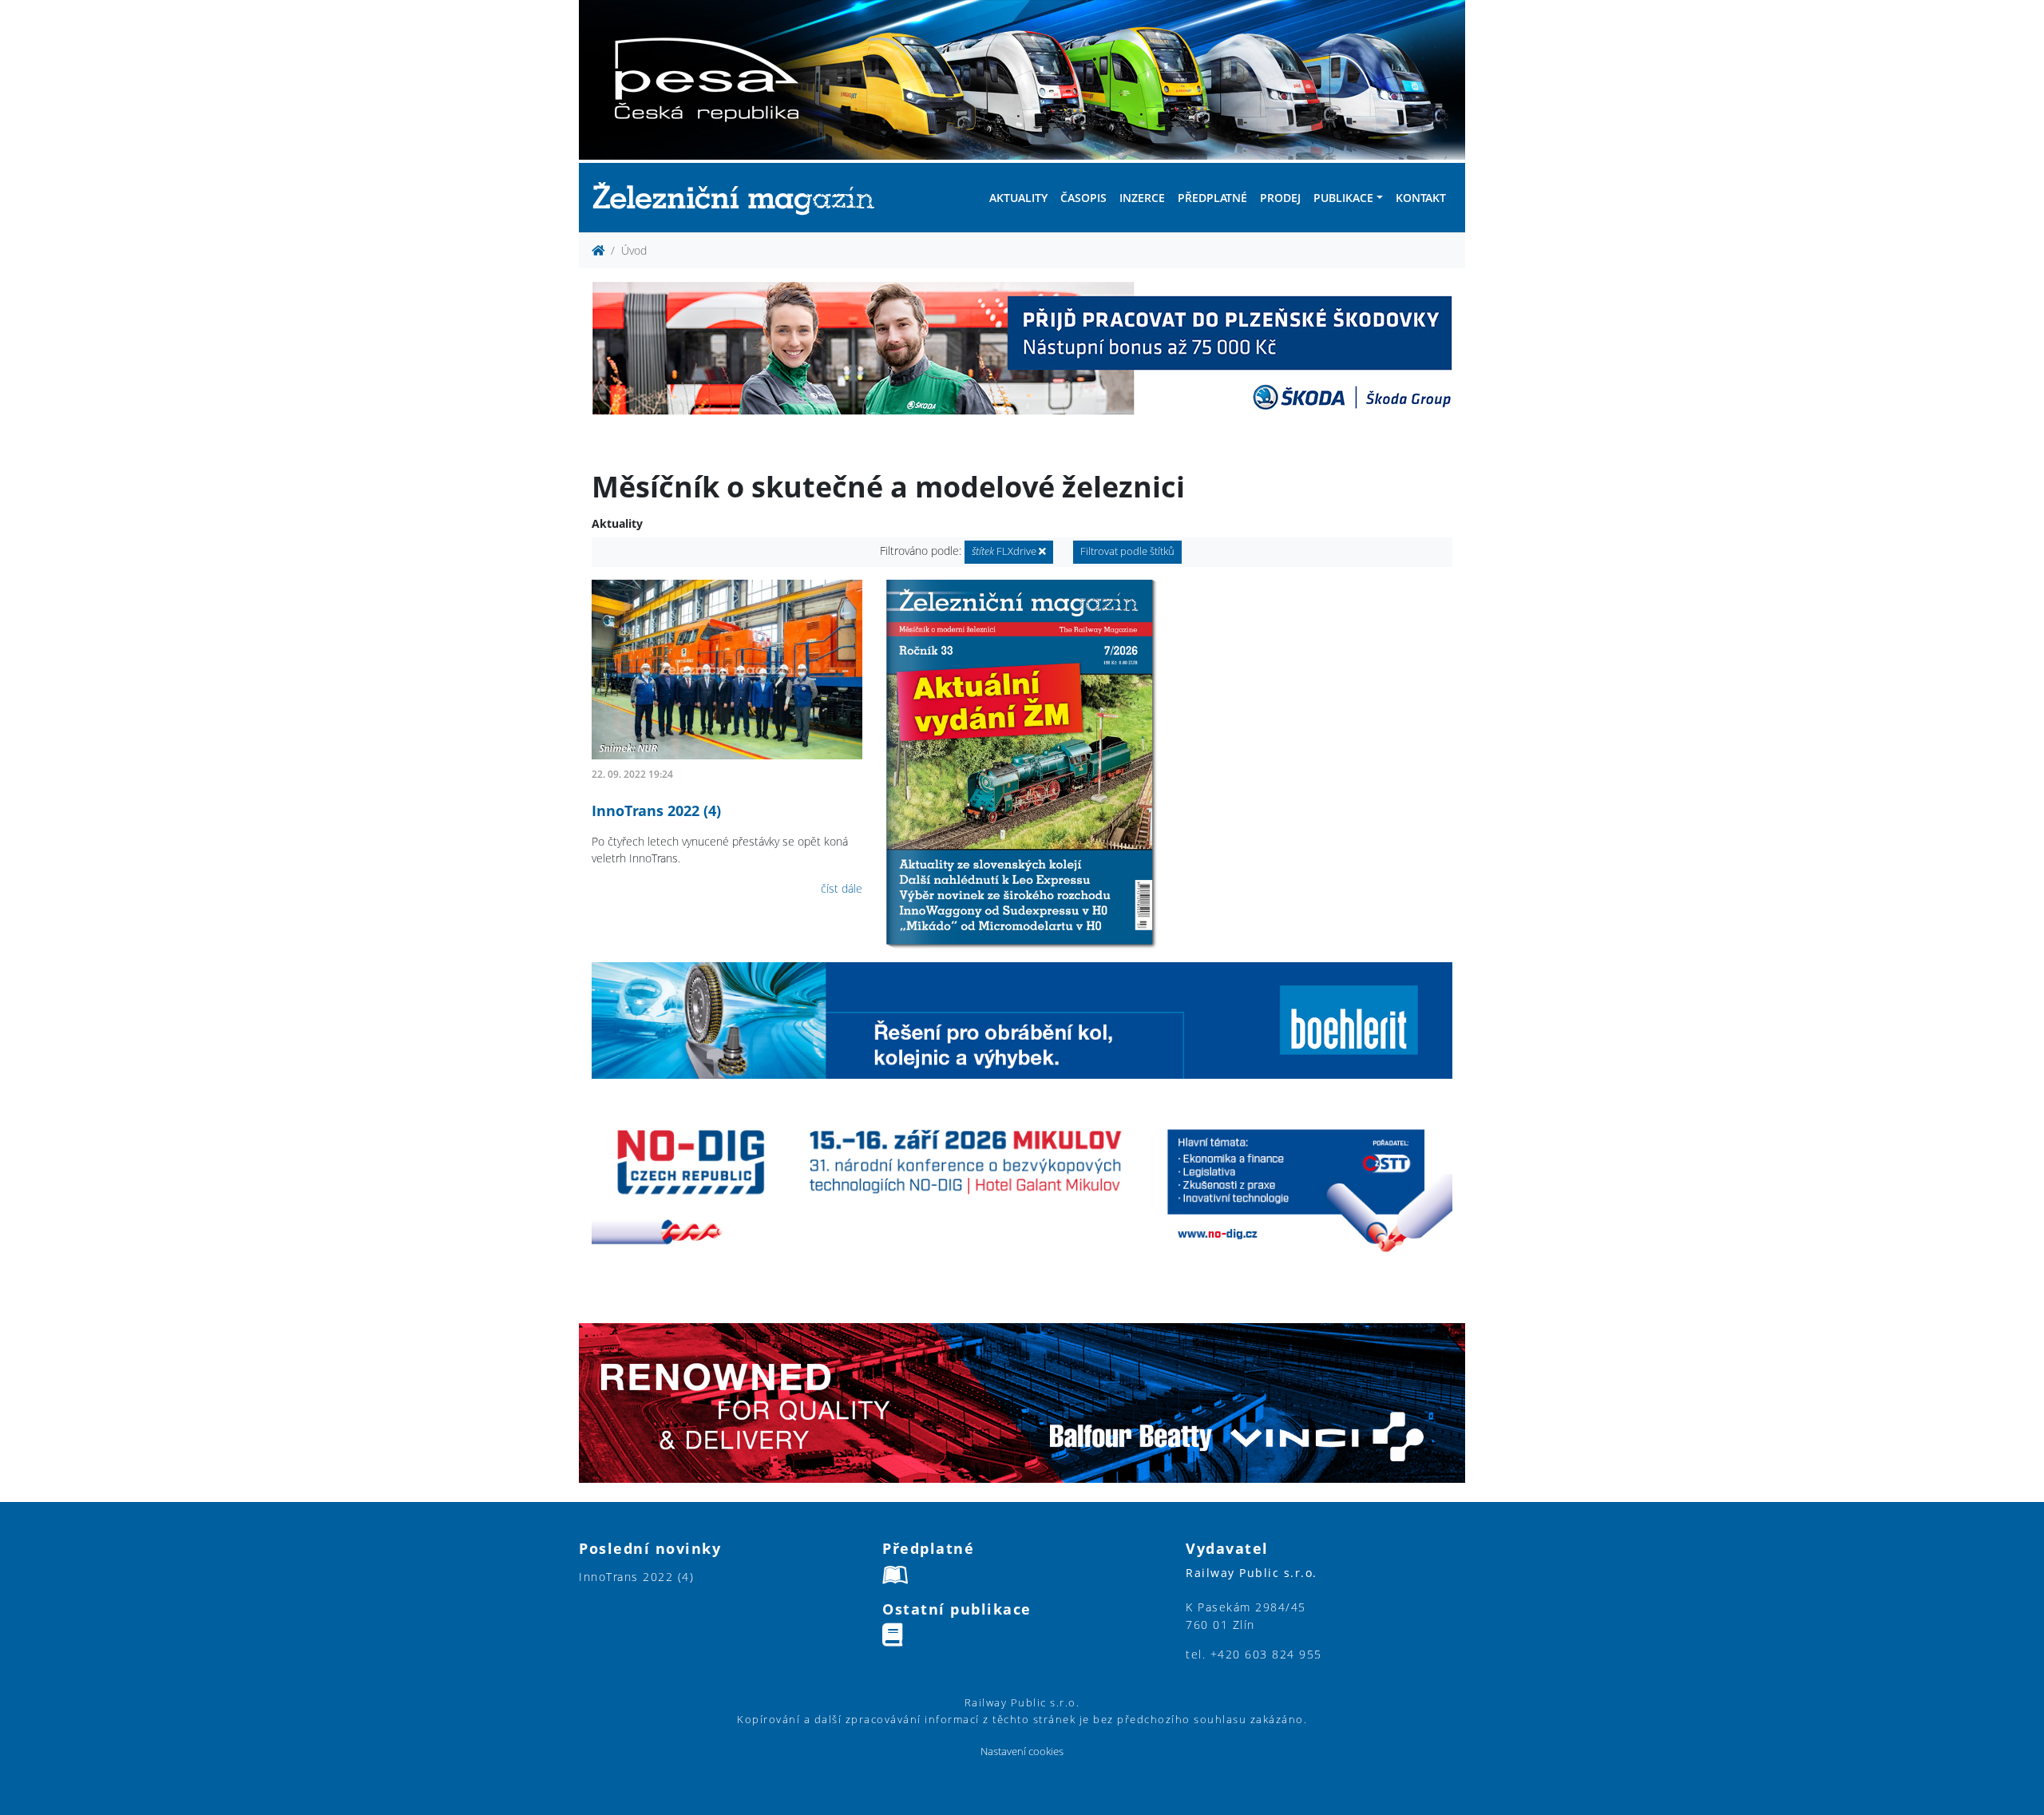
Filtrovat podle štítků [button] (1127, 551)
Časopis (1083, 198)
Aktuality (1018, 198)
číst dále (842, 888)
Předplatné (1212, 198)
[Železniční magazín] (740, 198)
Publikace (1343, 198)
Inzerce (1142, 198)
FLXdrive (1005, 551)
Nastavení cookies (1022, 1752)
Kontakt (1421, 198)
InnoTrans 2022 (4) (656, 810)
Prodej (1280, 198)
